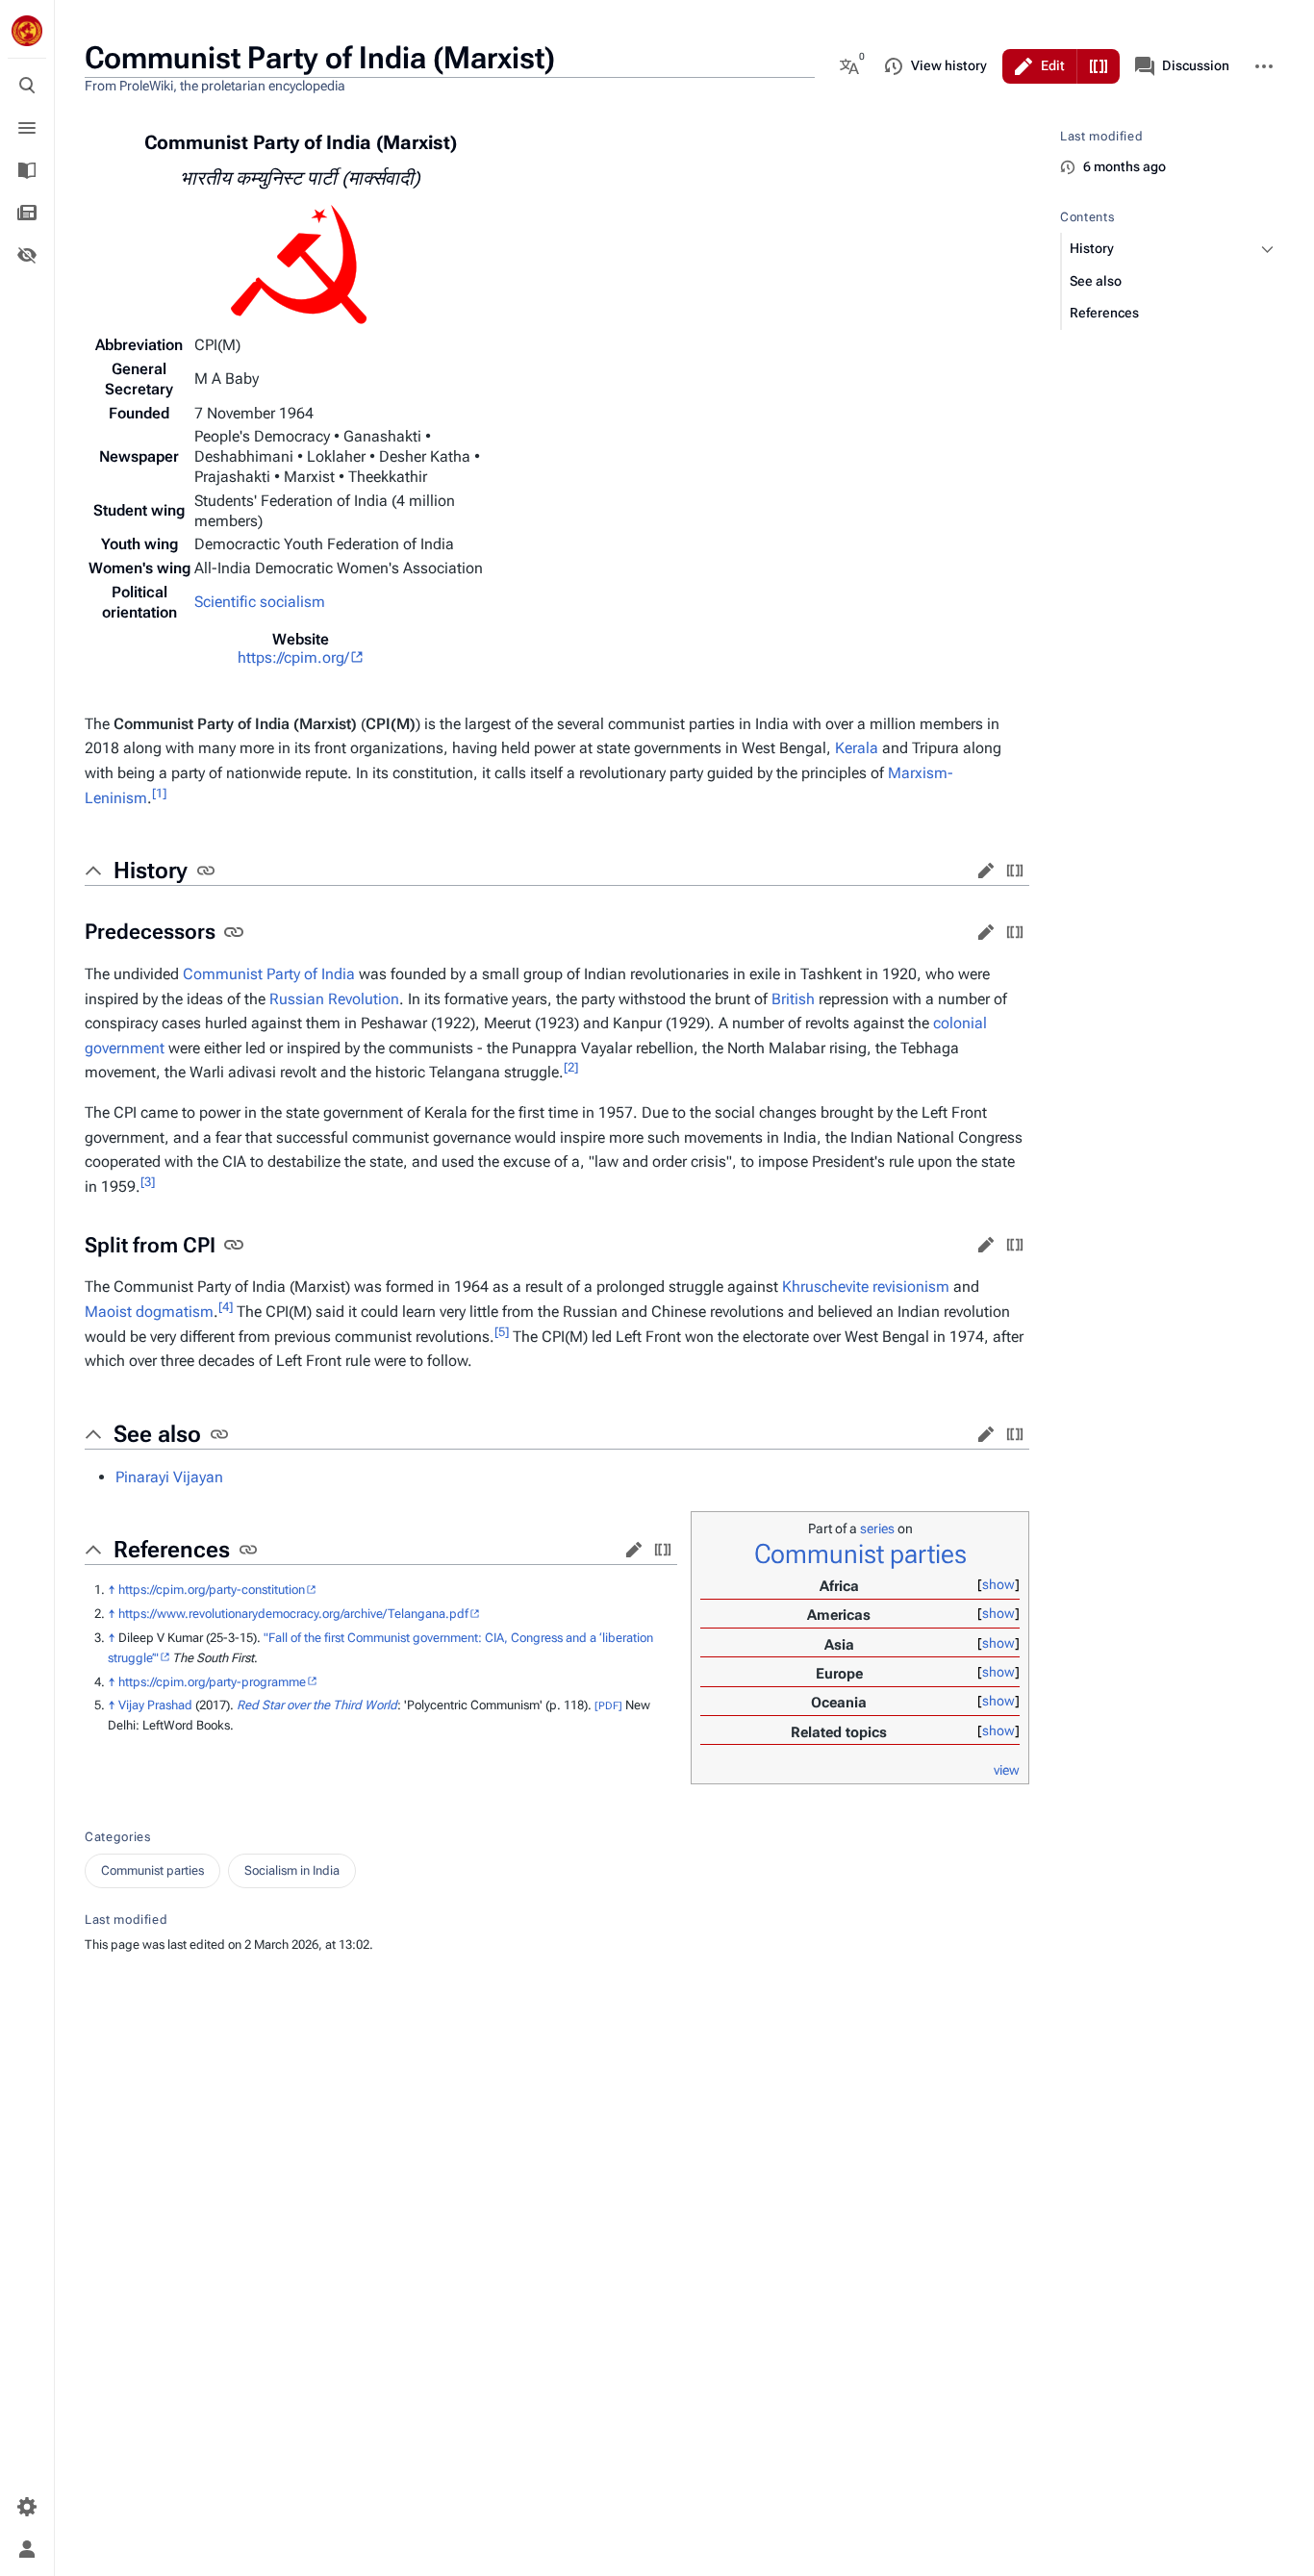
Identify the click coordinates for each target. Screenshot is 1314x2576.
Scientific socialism (260, 602)
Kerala (857, 748)
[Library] (27, 170)
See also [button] (157, 1434)
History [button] (151, 871)
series (877, 1528)
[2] (571, 1067)
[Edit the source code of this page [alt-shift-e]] (1099, 66)
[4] (226, 1307)
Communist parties (860, 1554)
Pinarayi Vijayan (169, 1477)
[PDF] (608, 1706)
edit (986, 871)
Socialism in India (292, 1870)
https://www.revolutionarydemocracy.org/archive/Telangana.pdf (293, 1614)
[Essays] (27, 213)
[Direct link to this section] (206, 871)
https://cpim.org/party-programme (212, 1682)
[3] (148, 1182)
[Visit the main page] (27, 31)
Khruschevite (825, 1287)
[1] (159, 792)
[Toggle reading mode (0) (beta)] (27, 255)
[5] (502, 1331)
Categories (118, 1837)
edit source (1015, 871)
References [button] (172, 1550)
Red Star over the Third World (317, 1705)
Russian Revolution (334, 999)
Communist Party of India (269, 974)
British (793, 999)
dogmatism (175, 1312)
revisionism (911, 1287)
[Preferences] (27, 2507)
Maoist (108, 1312)
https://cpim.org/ (293, 657)
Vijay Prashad (155, 1705)
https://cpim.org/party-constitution (212, 1590)
